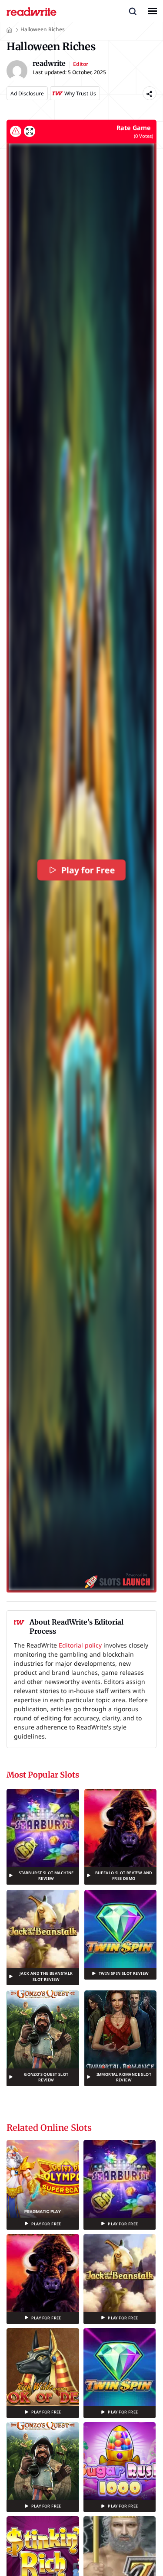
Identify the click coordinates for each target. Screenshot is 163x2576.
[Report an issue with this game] (16, 131)
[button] (133, 11)
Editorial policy (80, 1645)
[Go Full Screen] (30, 131)
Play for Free (88, 870)
